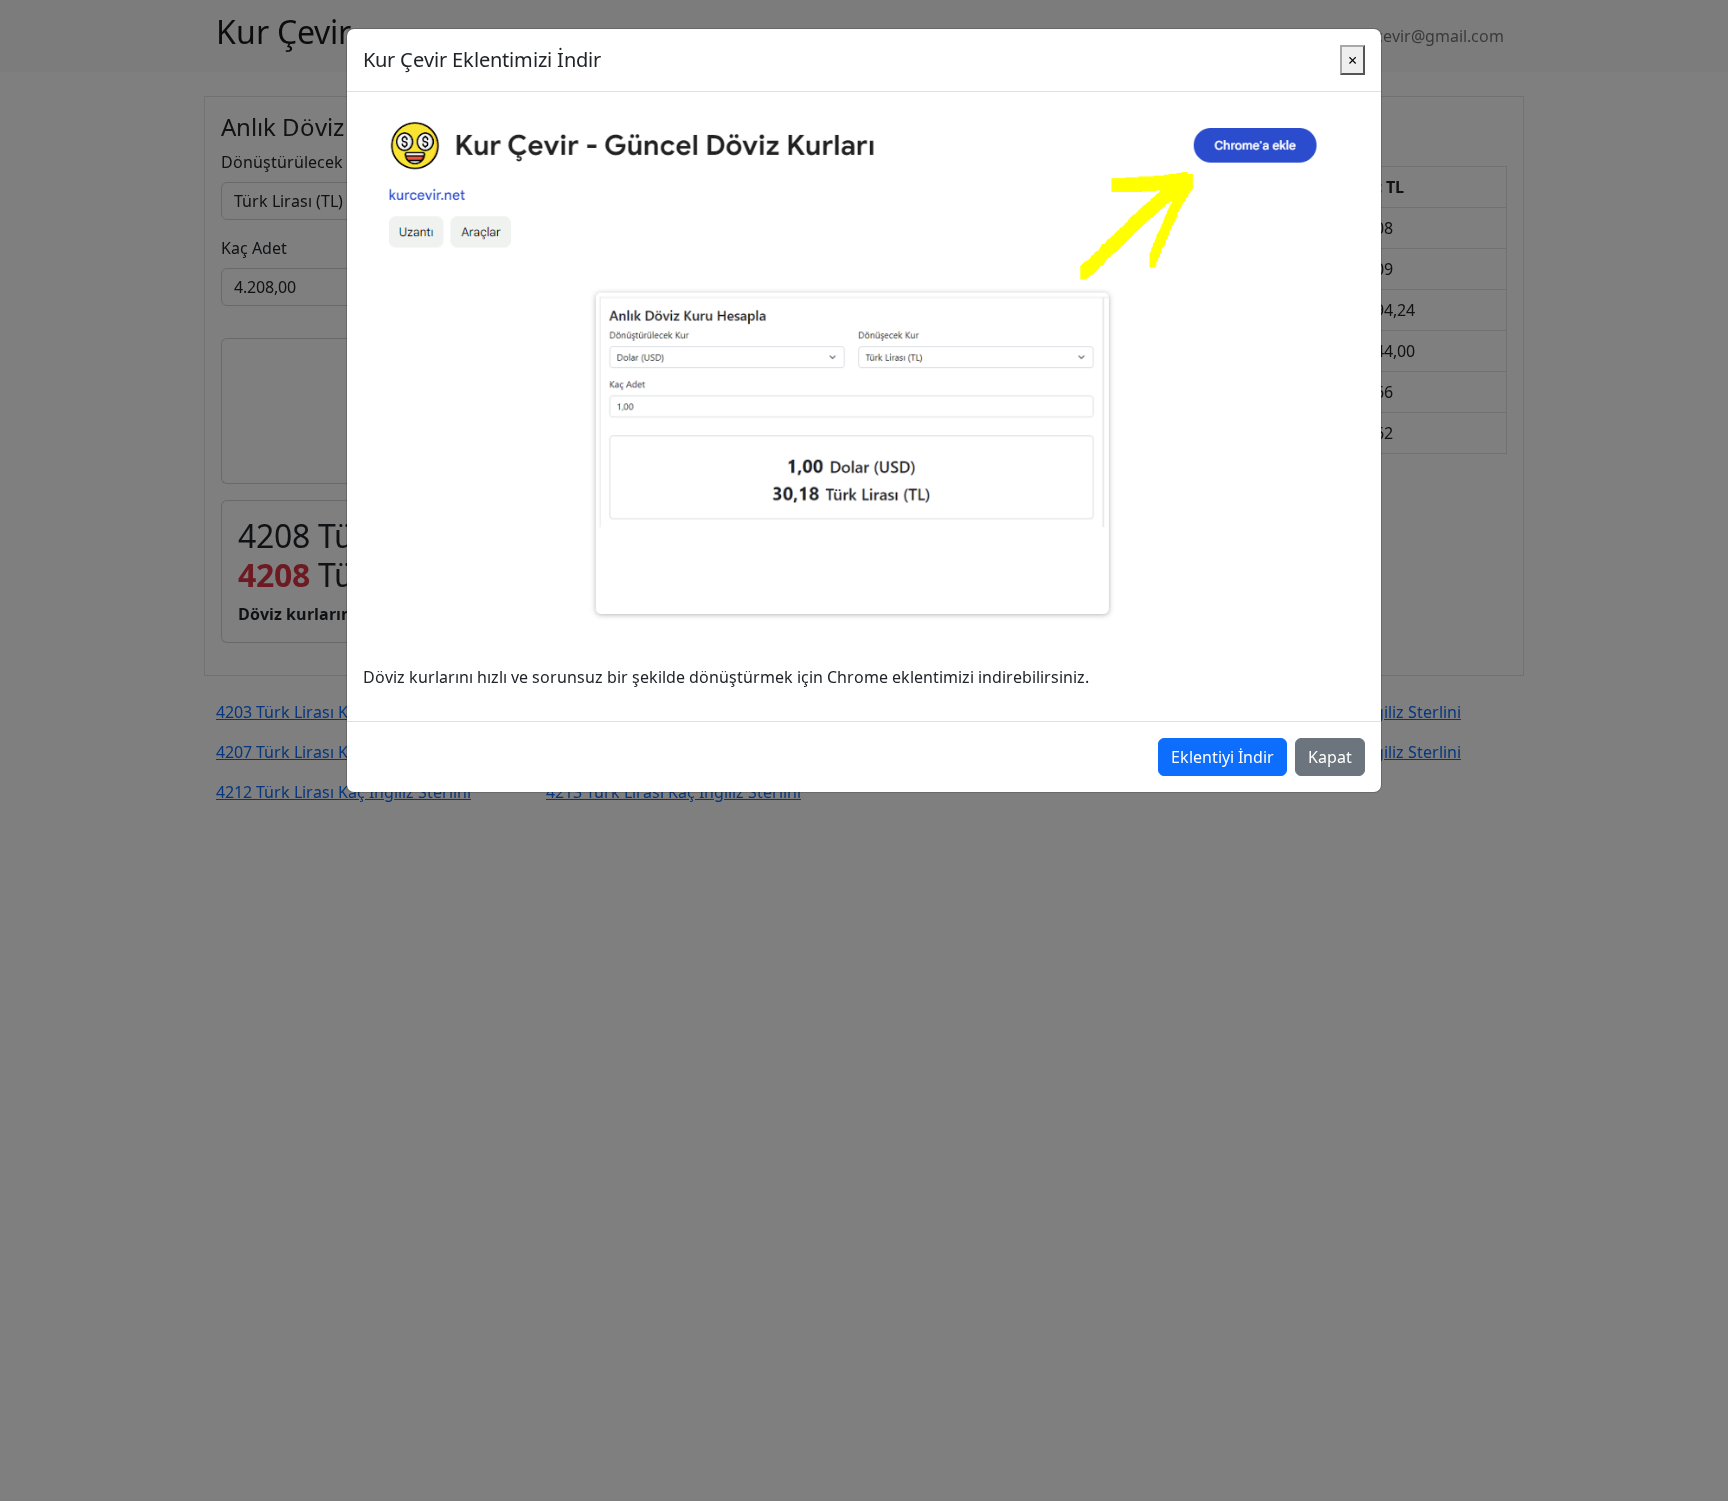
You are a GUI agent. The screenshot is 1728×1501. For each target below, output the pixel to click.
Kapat (1330, 757)
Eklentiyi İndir (1222, 757)
